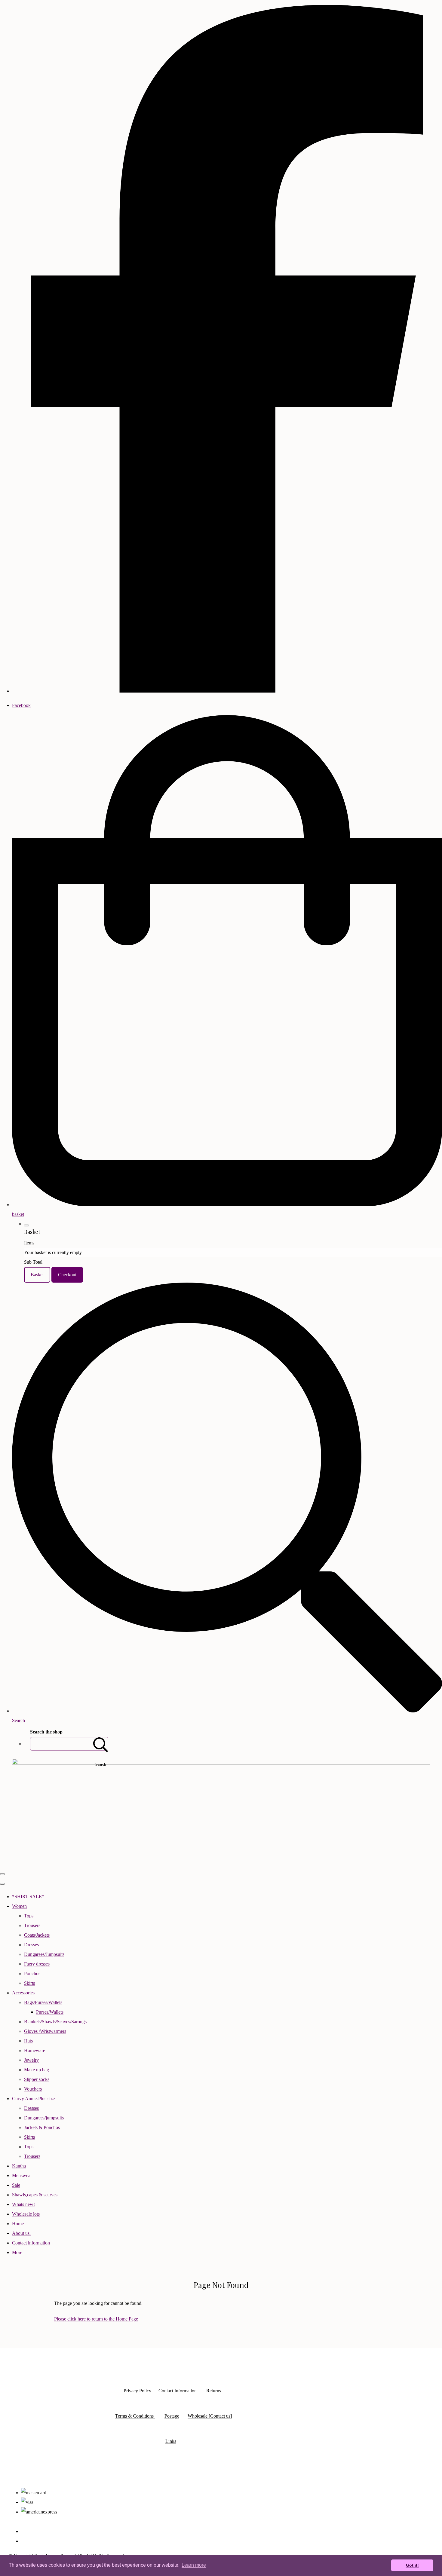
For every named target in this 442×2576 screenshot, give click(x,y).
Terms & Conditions (135, 2416)
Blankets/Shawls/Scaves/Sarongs (55, 2022)
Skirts (29, 1983)
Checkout (67, 1275)
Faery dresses (37, 1964)
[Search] (101, 1744)
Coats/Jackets (37, 1935)
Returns (214, 2391)
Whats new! (23, 2204)
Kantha (19, 2166)
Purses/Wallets (50, 2012)
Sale (16, 2185)
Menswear (22, 2175)
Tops (29, 1916)
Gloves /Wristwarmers (45, 2031)
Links (171, 2441)
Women (19, 1906)
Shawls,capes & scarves (35, 2195)
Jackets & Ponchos (42, 2127)
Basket (37, 1275)
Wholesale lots (26, 2214)
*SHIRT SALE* (28, 1897)
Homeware (35, 2050)
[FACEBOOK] (227, 691)
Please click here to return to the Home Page (96, 2319)
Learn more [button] (194, 2565)
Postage (172, 2416)
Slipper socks (37, 2079)
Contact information (31, 2243)
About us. (21, 2233)
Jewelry (31, 2060)
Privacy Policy (137, 2391)
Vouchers (33, 2089)
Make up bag (37, 2070)
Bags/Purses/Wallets (43, 2002)
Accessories (23, 1993)
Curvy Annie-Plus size (33, 2099)
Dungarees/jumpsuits (44, 2118)
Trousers (32, 1925)
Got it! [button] (412, 2565)
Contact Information (178, 2391)
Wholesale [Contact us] (210, 2416)
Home (18, 2224)
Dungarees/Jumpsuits (44, 1954)
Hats (28, 2041)
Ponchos (32, 1973)
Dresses (31, 1945)
